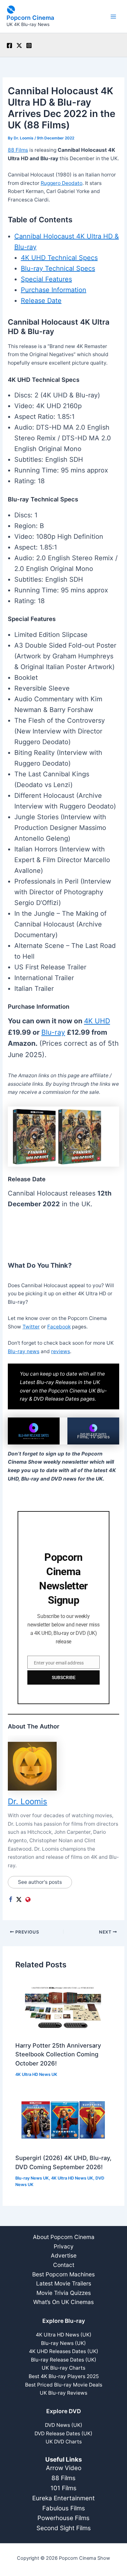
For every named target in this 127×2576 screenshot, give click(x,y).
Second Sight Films (64, 2528)
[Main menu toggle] (113, 16)
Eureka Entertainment (63, 2498)
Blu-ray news (24, 1351)
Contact (64, 2265)
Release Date (41, 301)
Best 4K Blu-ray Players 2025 (64, 2376)
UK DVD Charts (64, 2442)
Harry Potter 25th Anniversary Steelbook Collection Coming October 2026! (58, 2054)
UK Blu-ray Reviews (63, 2393)
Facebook (59, 1327)
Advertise (64, 2255)
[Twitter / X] (19, 45)
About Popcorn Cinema (64, 2237)
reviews (61, 1351)
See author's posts (40, 1882)
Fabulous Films (64, 2508)
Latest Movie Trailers (64, 2283)
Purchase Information (54, 290)
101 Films (63, 2488)
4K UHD (97, 1021)
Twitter (31, 1327)
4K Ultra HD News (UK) (64, 2335)
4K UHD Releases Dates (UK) (64, 2351)
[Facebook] (9, 45)
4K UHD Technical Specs (59, 258)
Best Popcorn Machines (63, 2274)
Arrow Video (64, 2468)
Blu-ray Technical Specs (58, 268)
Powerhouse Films (63, 2518)
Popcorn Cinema (30, 18)
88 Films (18, 150)
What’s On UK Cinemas (63, 2302)
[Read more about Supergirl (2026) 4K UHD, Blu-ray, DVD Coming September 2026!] (63, 2120)
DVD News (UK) (64, 2425)
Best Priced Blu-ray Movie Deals (64, 2385)
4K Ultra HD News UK (36, 2074)
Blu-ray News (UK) (63, 2343)
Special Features (46, 279)
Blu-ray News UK (32, 2178)
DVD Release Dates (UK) (63, 2434)
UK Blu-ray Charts (63, 2368)
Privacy (64, 2246)
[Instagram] (29, 45)
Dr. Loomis (28, 1801)
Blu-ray (53, 1032)
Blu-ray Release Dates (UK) (64, 2360)
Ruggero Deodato (62, 183)
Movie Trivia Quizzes (64, 2293)
